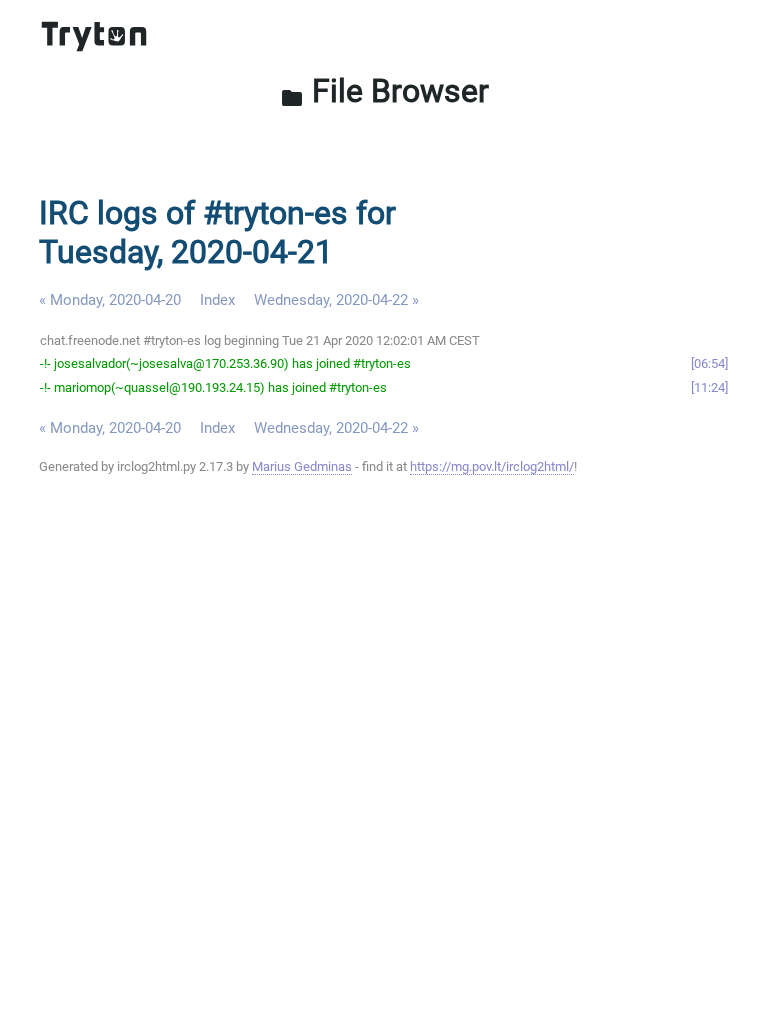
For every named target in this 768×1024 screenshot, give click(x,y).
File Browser (384, 91)
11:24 (709, 387)
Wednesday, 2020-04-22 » (336, 300)
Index (217, 300)
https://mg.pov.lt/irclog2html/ (492, 466)
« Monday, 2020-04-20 (110, 300)
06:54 (709, 363)
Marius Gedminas (302, 466)
